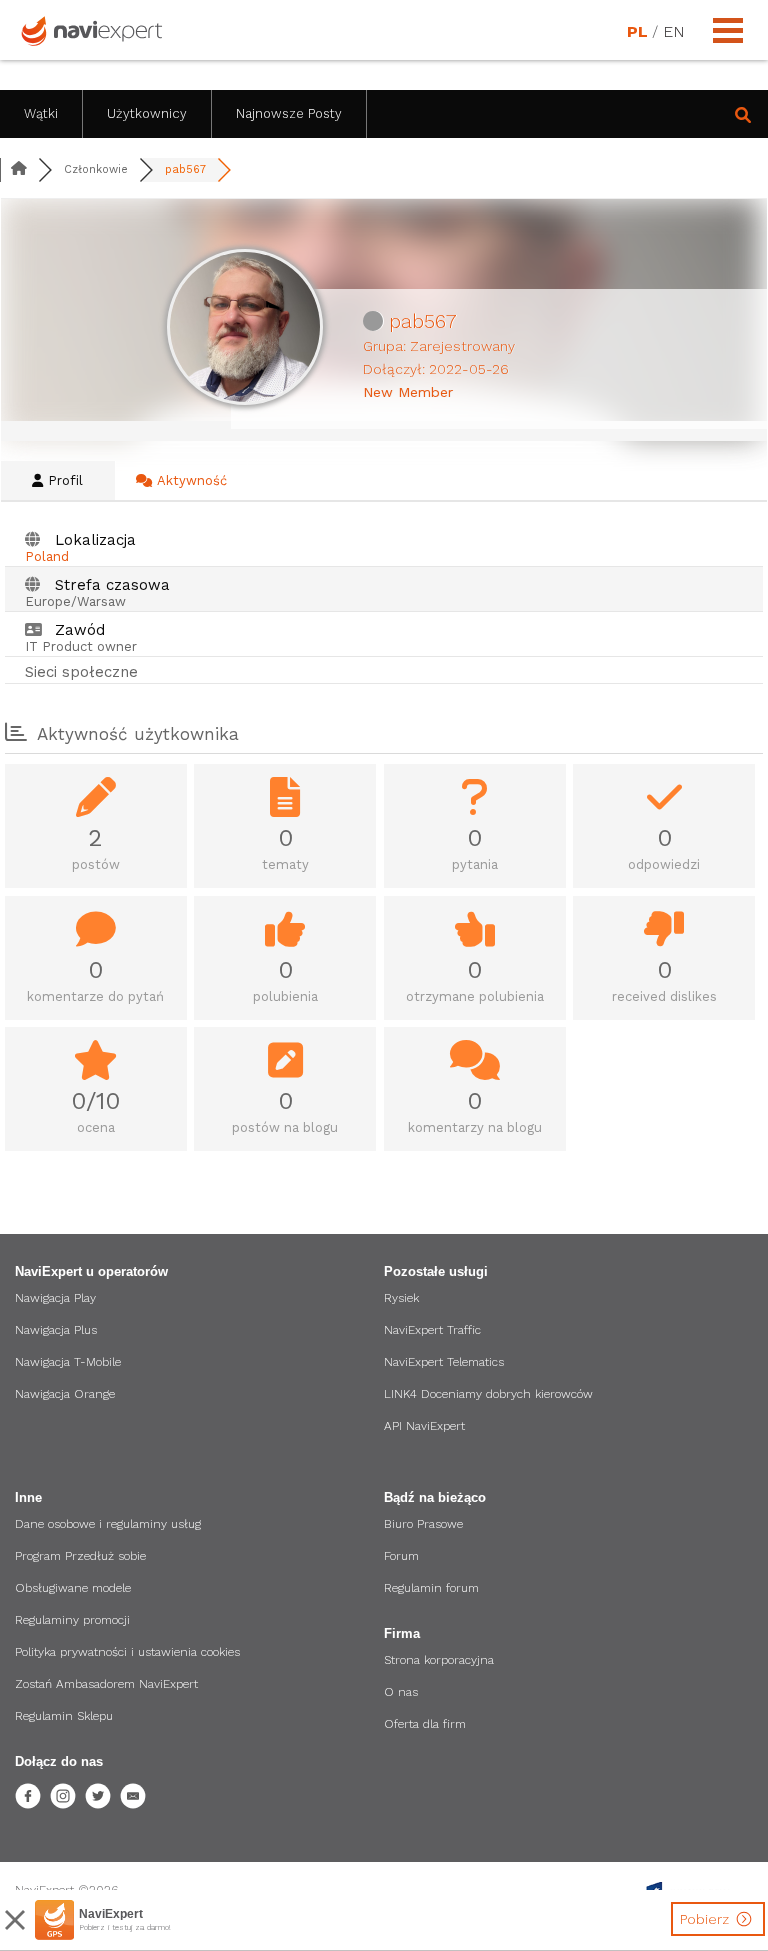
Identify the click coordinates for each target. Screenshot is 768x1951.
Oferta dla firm (425, 1724)
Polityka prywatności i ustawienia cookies (127, 1652)
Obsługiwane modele (73, 1588)
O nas (401, 1692)
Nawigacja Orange (65, 1394)
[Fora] (19, 169)
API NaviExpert (424, 1426)
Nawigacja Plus (56, 1330)
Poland (47, 556)
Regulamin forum (431, 1588)
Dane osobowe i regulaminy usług (108, 1524)
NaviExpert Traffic (432, 1330)
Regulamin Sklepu (64, 1716)
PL (637, 32)
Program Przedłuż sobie (80, 1556)
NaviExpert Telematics (444, 1362)
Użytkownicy (147, 113)
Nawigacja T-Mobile (68, 1362)
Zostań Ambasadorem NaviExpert (106, 1684)
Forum (401, 1556)
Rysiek (401, 1298)
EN (673, 32)
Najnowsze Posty (289, 113)
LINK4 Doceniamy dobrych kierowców (488, 1394)
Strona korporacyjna (439, 1660)
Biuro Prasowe (423, 1524)
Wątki (41, 113)
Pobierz (706, 1919)
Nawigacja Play (55, 1298)
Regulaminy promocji (72, 1620)
